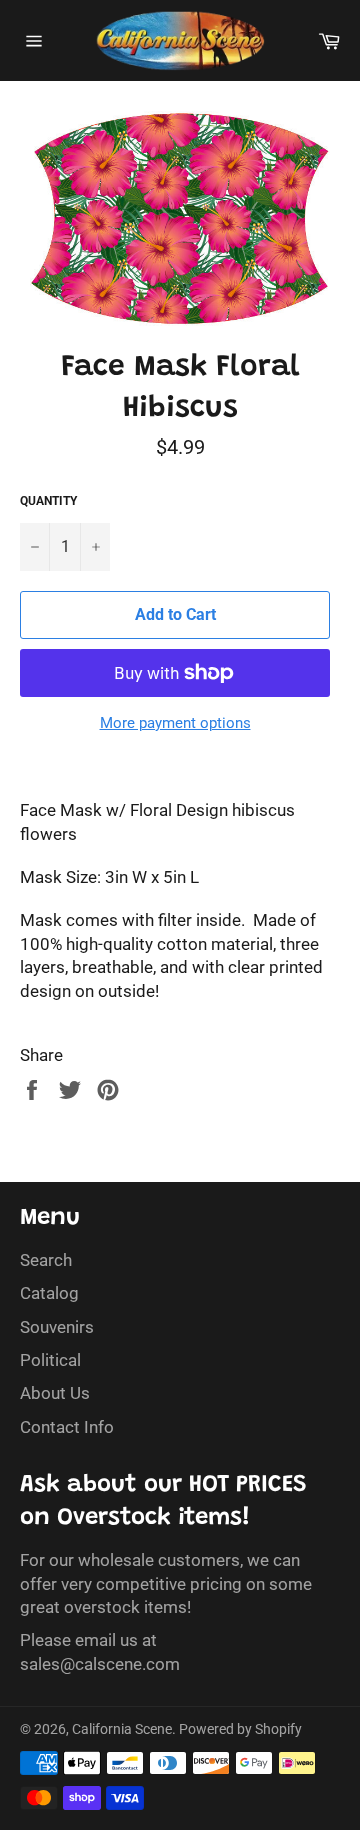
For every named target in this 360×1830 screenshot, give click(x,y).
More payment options (175, 723)
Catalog (49, 1293)
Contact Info (67, 1427)
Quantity (48, 501)
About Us (55, 1393)
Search (46, 1260)
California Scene (122, 1729)
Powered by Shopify (240, 1729)
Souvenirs (57, 1327)
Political (50, 1360)
